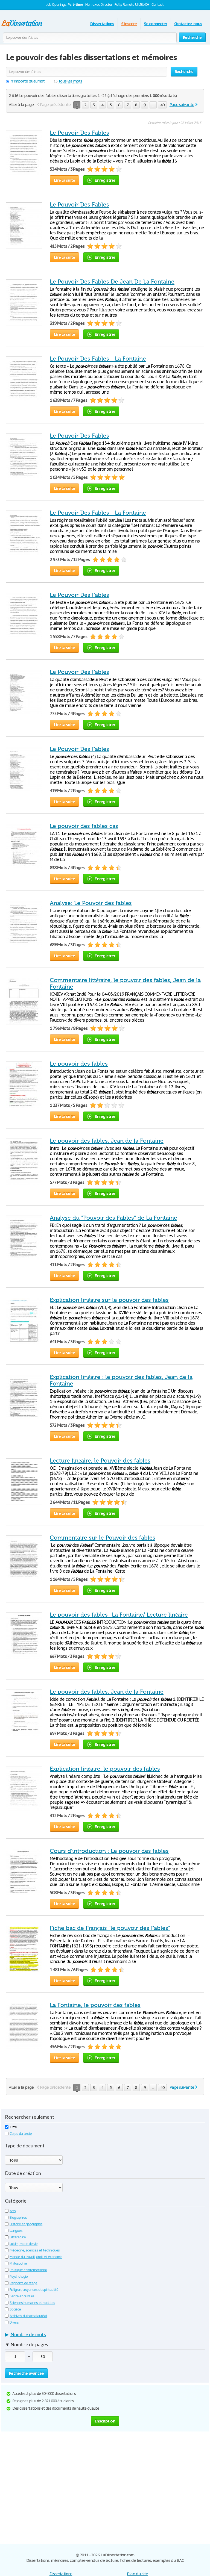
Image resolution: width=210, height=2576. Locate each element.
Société (15, 2309)
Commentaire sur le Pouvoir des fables (103, 1538)
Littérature (18, 2237)
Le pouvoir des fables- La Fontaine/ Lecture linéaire (119, 1615)
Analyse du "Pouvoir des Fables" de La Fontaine (113, 1218)
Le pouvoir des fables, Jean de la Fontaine (107, 1141)
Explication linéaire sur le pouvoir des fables (109, 1300)
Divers (14, 2322)
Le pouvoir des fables (79, 1064)
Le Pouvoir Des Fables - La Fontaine (98, 359)
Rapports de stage (23, 2283)
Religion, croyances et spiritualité (34, 2290)
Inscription (105, 2421)
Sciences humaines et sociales (32, 2303)
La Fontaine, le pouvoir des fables (95, 2005)
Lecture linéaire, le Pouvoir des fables (100, 1461)
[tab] (105, 2336)
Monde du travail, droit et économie (36, 2257)
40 (162, 105)
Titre (13, 2127)
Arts (13, 2211)
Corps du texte (21, 2134)
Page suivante (182, 104)
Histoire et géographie (26, 2224)
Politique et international (28, 2270)
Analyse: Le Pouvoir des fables (91, 903)
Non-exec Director (99, 5)
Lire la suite (64, 180)
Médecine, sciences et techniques (35, 2250)
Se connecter (155, 24)
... (153, 105)
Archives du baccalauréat (28, 2316)
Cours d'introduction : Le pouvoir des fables (109, 1851)
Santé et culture (22, 2296)
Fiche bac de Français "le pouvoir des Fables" (110, 1928)
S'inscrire (129, 24)
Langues (16, 2231)
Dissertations (102, 24)
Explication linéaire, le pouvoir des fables (105, 1769)
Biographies (18, 2217)
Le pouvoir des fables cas (84, 826)
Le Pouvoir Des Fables (79, 133)
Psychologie (19, 2276)
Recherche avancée (26, 2373)
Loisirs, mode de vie (24, 2244)
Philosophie (18, 2263)
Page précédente (55, 104)
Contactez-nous (188, 24)
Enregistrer (105, 180)
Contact (157, 5)
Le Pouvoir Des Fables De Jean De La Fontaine (112, 282)
